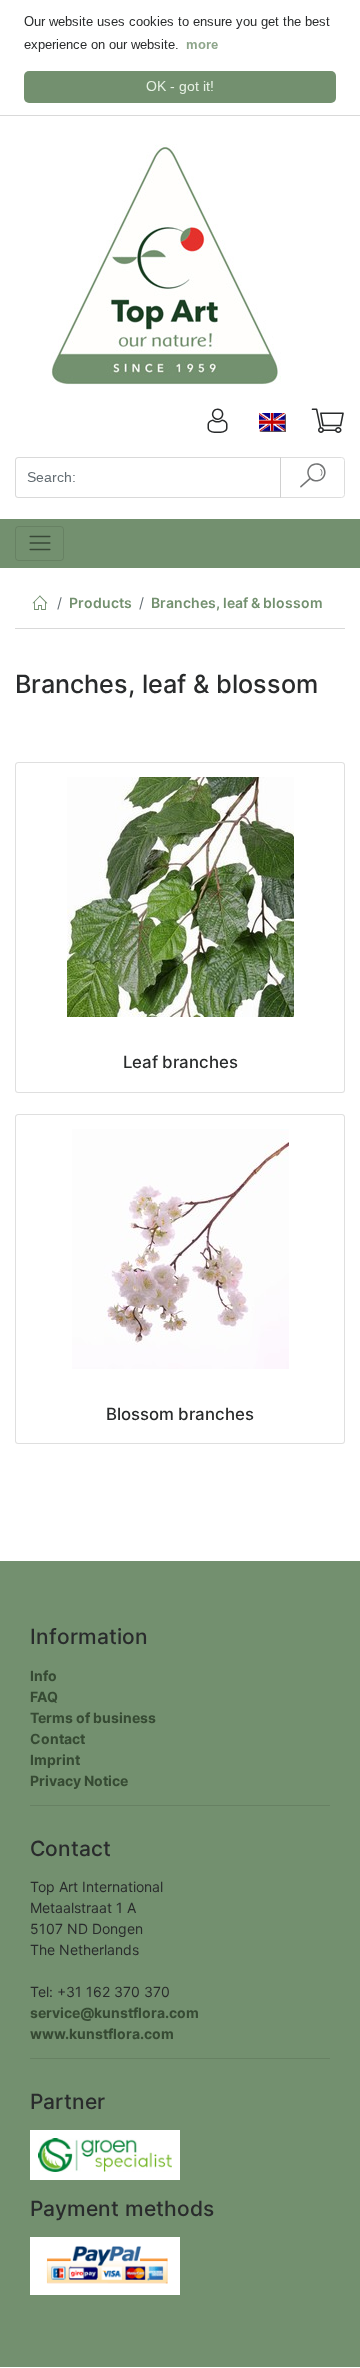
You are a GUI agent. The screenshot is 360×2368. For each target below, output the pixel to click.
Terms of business (93, 1717)
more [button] (202, 44)
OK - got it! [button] (180, 86)
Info (43, 1675)
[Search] (312, 477)
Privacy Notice (79, 1780)
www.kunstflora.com (102, 2033)
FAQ (44, 1696)
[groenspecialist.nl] (105, 2153)
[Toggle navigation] (39, 543)
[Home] (39, 606)
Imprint (55, 1759)
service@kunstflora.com (114, 2012)
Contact (57, 1738)
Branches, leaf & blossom (237, 602)
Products (100, 602)
